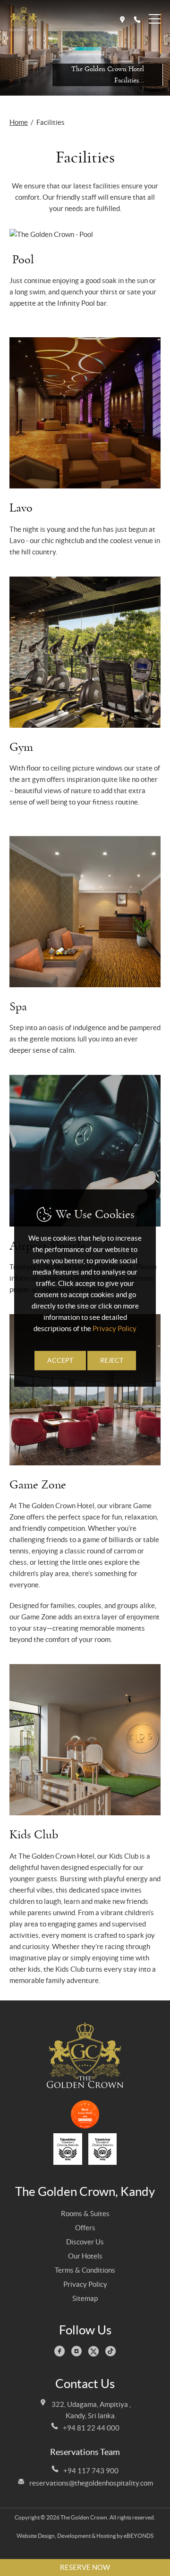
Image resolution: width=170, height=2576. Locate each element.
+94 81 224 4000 (137, 20)
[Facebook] (61, 2353)
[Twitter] (95, 2353)
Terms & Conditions (85, 2270)
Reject (112, 1361)
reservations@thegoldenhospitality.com (91, 2483)
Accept (60, 1361)
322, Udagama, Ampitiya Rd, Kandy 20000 (122, 20)
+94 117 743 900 (91, 2471)
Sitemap (85, 2298)
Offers (85, 2228)
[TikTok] (112, 2353)
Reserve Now (85, 2567)
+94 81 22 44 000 (91, 2428)
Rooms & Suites (85, 2214)
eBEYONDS (139, 2536)
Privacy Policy (85, 2284)
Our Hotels (85, 2256)
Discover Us (85, 2242)
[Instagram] (78, 2353)
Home (19, 122)
